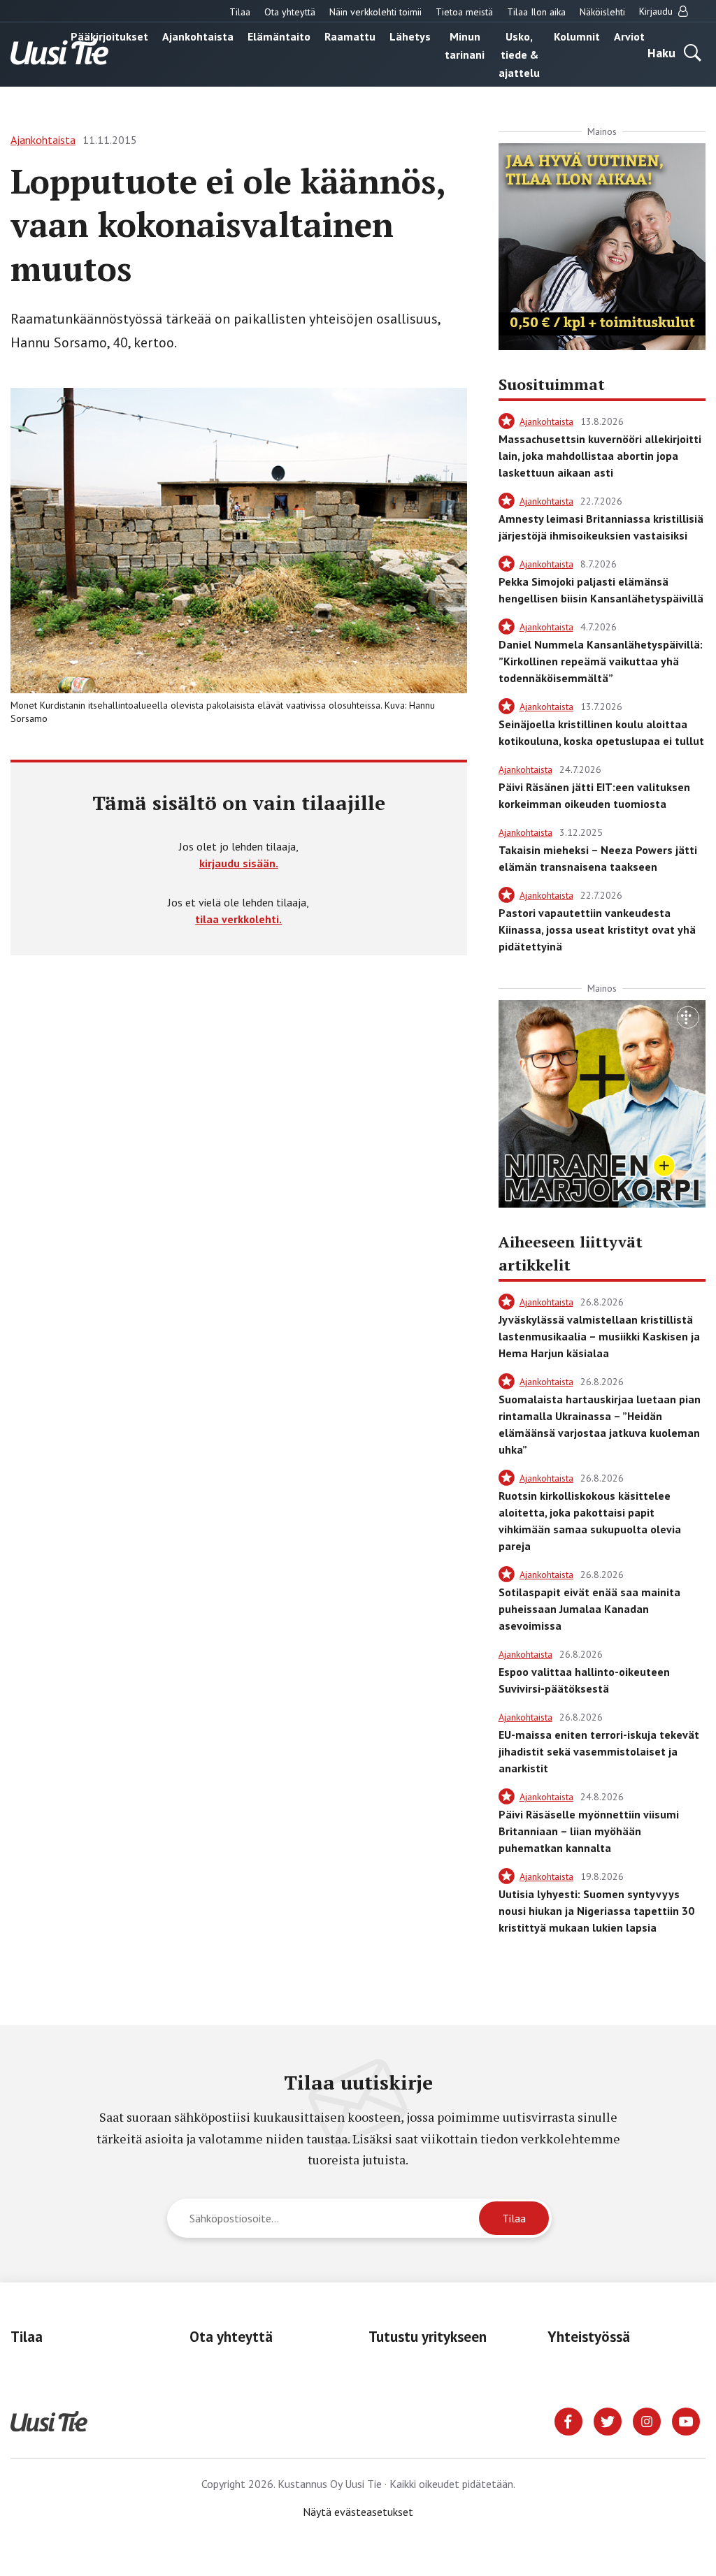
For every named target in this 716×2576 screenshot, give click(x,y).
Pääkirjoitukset (109, 36)
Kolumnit (577, 36)
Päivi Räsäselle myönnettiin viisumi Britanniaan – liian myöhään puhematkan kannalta (589, 1831)
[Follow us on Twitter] (608, 2420)
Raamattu (350, 36)
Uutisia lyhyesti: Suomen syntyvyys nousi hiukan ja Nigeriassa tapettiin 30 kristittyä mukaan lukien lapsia (596, 1911)
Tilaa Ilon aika (536, 12)
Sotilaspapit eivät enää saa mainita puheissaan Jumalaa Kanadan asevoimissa (589, 1609)
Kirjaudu (657, 11)
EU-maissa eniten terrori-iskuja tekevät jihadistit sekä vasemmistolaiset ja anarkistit (599, 1751)
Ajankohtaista (198, 36)
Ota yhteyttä (290, 12)
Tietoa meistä (464, 12)
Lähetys (410, 36)
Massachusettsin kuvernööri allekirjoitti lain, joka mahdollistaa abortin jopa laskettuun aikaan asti (600, 456)
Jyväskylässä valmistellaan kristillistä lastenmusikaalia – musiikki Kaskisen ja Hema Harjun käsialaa (599, 1336)
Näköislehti (602, 12)
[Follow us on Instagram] (647, 2420)
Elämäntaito (279, 36)
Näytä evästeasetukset (358, 2512)
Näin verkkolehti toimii (375, 12)
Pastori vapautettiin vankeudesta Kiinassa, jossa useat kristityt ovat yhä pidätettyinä (597, 929)
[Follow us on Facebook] (568, 2420)
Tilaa (240, 12)
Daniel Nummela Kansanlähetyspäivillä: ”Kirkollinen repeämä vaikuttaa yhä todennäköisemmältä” (601, 661)
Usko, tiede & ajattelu (519, 55)
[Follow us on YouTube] (686, 2420)
